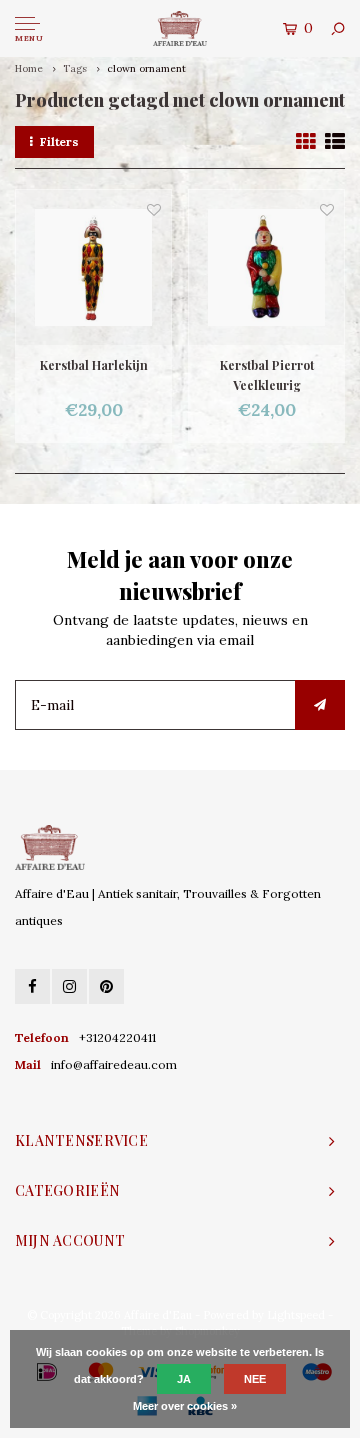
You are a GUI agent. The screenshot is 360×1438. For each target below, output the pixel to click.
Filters (59, 141)
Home (29, 68)
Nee (255, 1379)
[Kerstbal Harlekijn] (93, 267)
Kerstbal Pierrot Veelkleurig (267, 375)
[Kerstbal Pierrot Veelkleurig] (266, 267)
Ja (184, 1379)
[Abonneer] (320, 705)
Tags (75, 68)
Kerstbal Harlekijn (94, 365)
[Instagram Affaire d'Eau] (69, 986)
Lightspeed (296, 1315)
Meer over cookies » (185, 1406)
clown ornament (146, 68)
